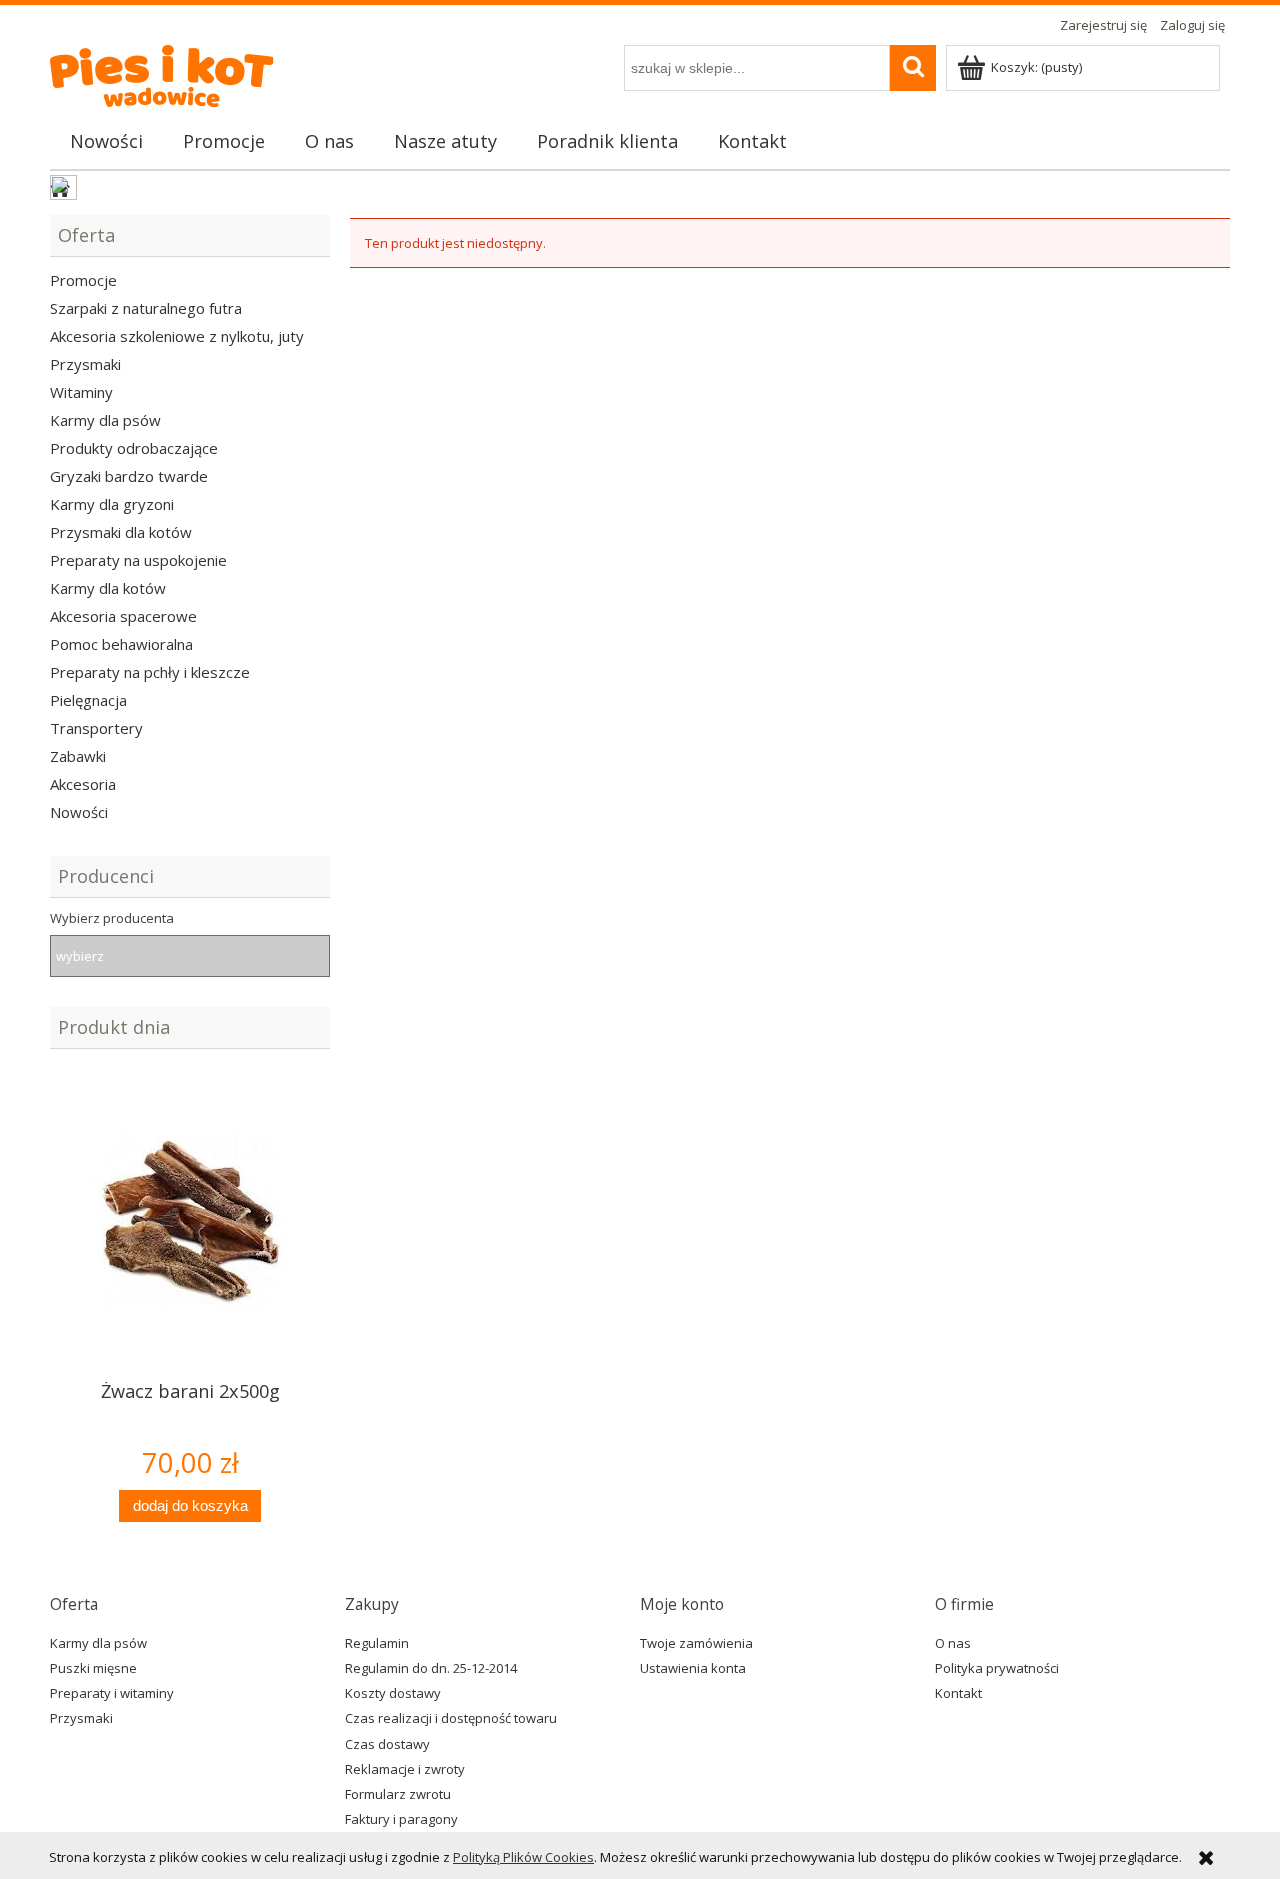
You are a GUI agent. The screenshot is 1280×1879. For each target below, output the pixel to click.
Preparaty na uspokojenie (138, 560)
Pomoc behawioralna (121, 644)
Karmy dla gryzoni (112, 504)
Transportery (96, 728)
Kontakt (958, 1693)
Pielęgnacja (88, 700)
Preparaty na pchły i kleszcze (150, 672)
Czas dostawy (387, 1744)
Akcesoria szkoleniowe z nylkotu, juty (177, 336)
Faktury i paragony (401, 1819)
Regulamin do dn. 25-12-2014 (431, 1668)
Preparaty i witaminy (112, 1693)
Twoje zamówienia (696, 1643)
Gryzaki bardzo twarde (129, 476)
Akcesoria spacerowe (123, 616)
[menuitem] (106, 141)
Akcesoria (83, 784)
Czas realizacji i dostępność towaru (451, 1718)
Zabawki (78, 756)
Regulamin (377, 1643)
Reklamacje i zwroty (405, 1769)
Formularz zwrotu (398, 1794)
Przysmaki (85, 364)
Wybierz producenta (112, 918)
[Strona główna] (176, 70)
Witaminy (81, 392)
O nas (953, 1643)
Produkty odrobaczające (134, 448)
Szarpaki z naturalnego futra (146, 308)
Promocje (83, 280)
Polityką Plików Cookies (523, 1857)
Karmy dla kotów (108, 588)
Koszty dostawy (393, 1693)
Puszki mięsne (93, 1668)
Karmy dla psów (105, 420)
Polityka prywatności (997, 1668)
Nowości (79, 812)
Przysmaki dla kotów (121, 532)
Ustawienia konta (693, 1668)
